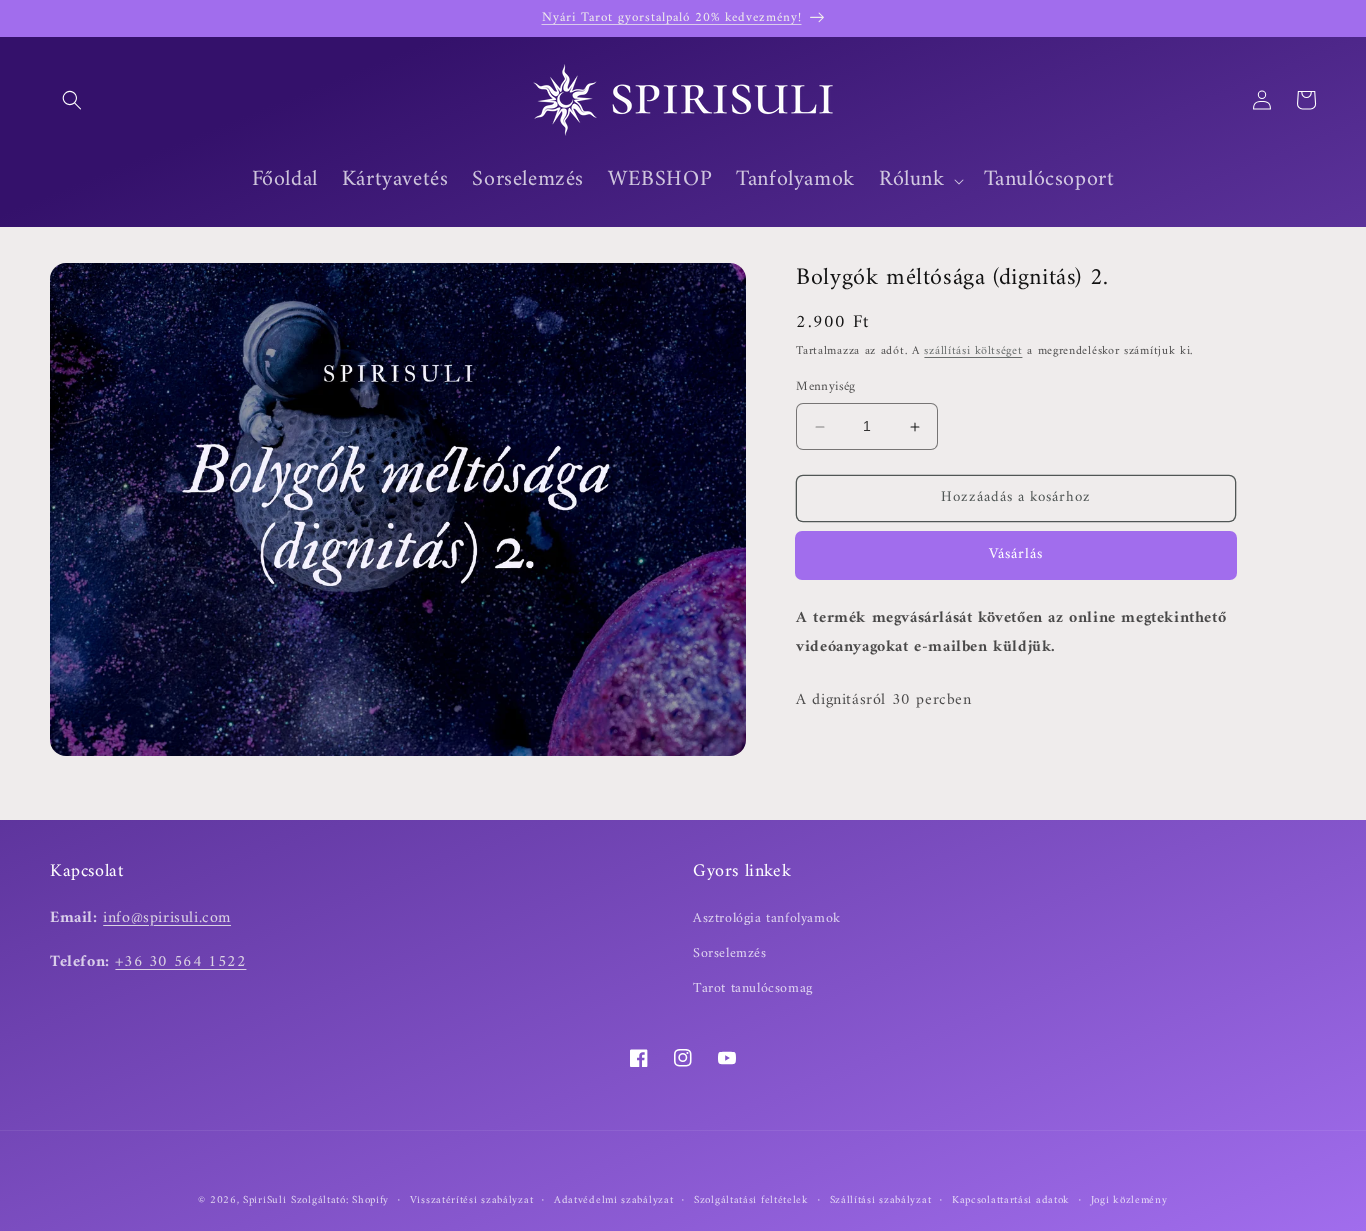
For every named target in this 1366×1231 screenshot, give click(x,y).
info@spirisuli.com (167, 917)
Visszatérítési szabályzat (472, 1200)
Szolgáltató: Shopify (340, 1200)
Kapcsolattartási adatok (1011, 1200)
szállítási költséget (973, 352)
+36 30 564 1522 (180, 962)
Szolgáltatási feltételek (751, 1200)
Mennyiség (826, 388)
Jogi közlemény (1129, 1200)
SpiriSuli (264, 1200)
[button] (72, 100)
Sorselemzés (730, 952)
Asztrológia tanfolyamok (767, 917)
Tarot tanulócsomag (753, 987)
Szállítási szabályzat (881, 1200)
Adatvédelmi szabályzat (613, 1200)
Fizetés (1016, 555)
